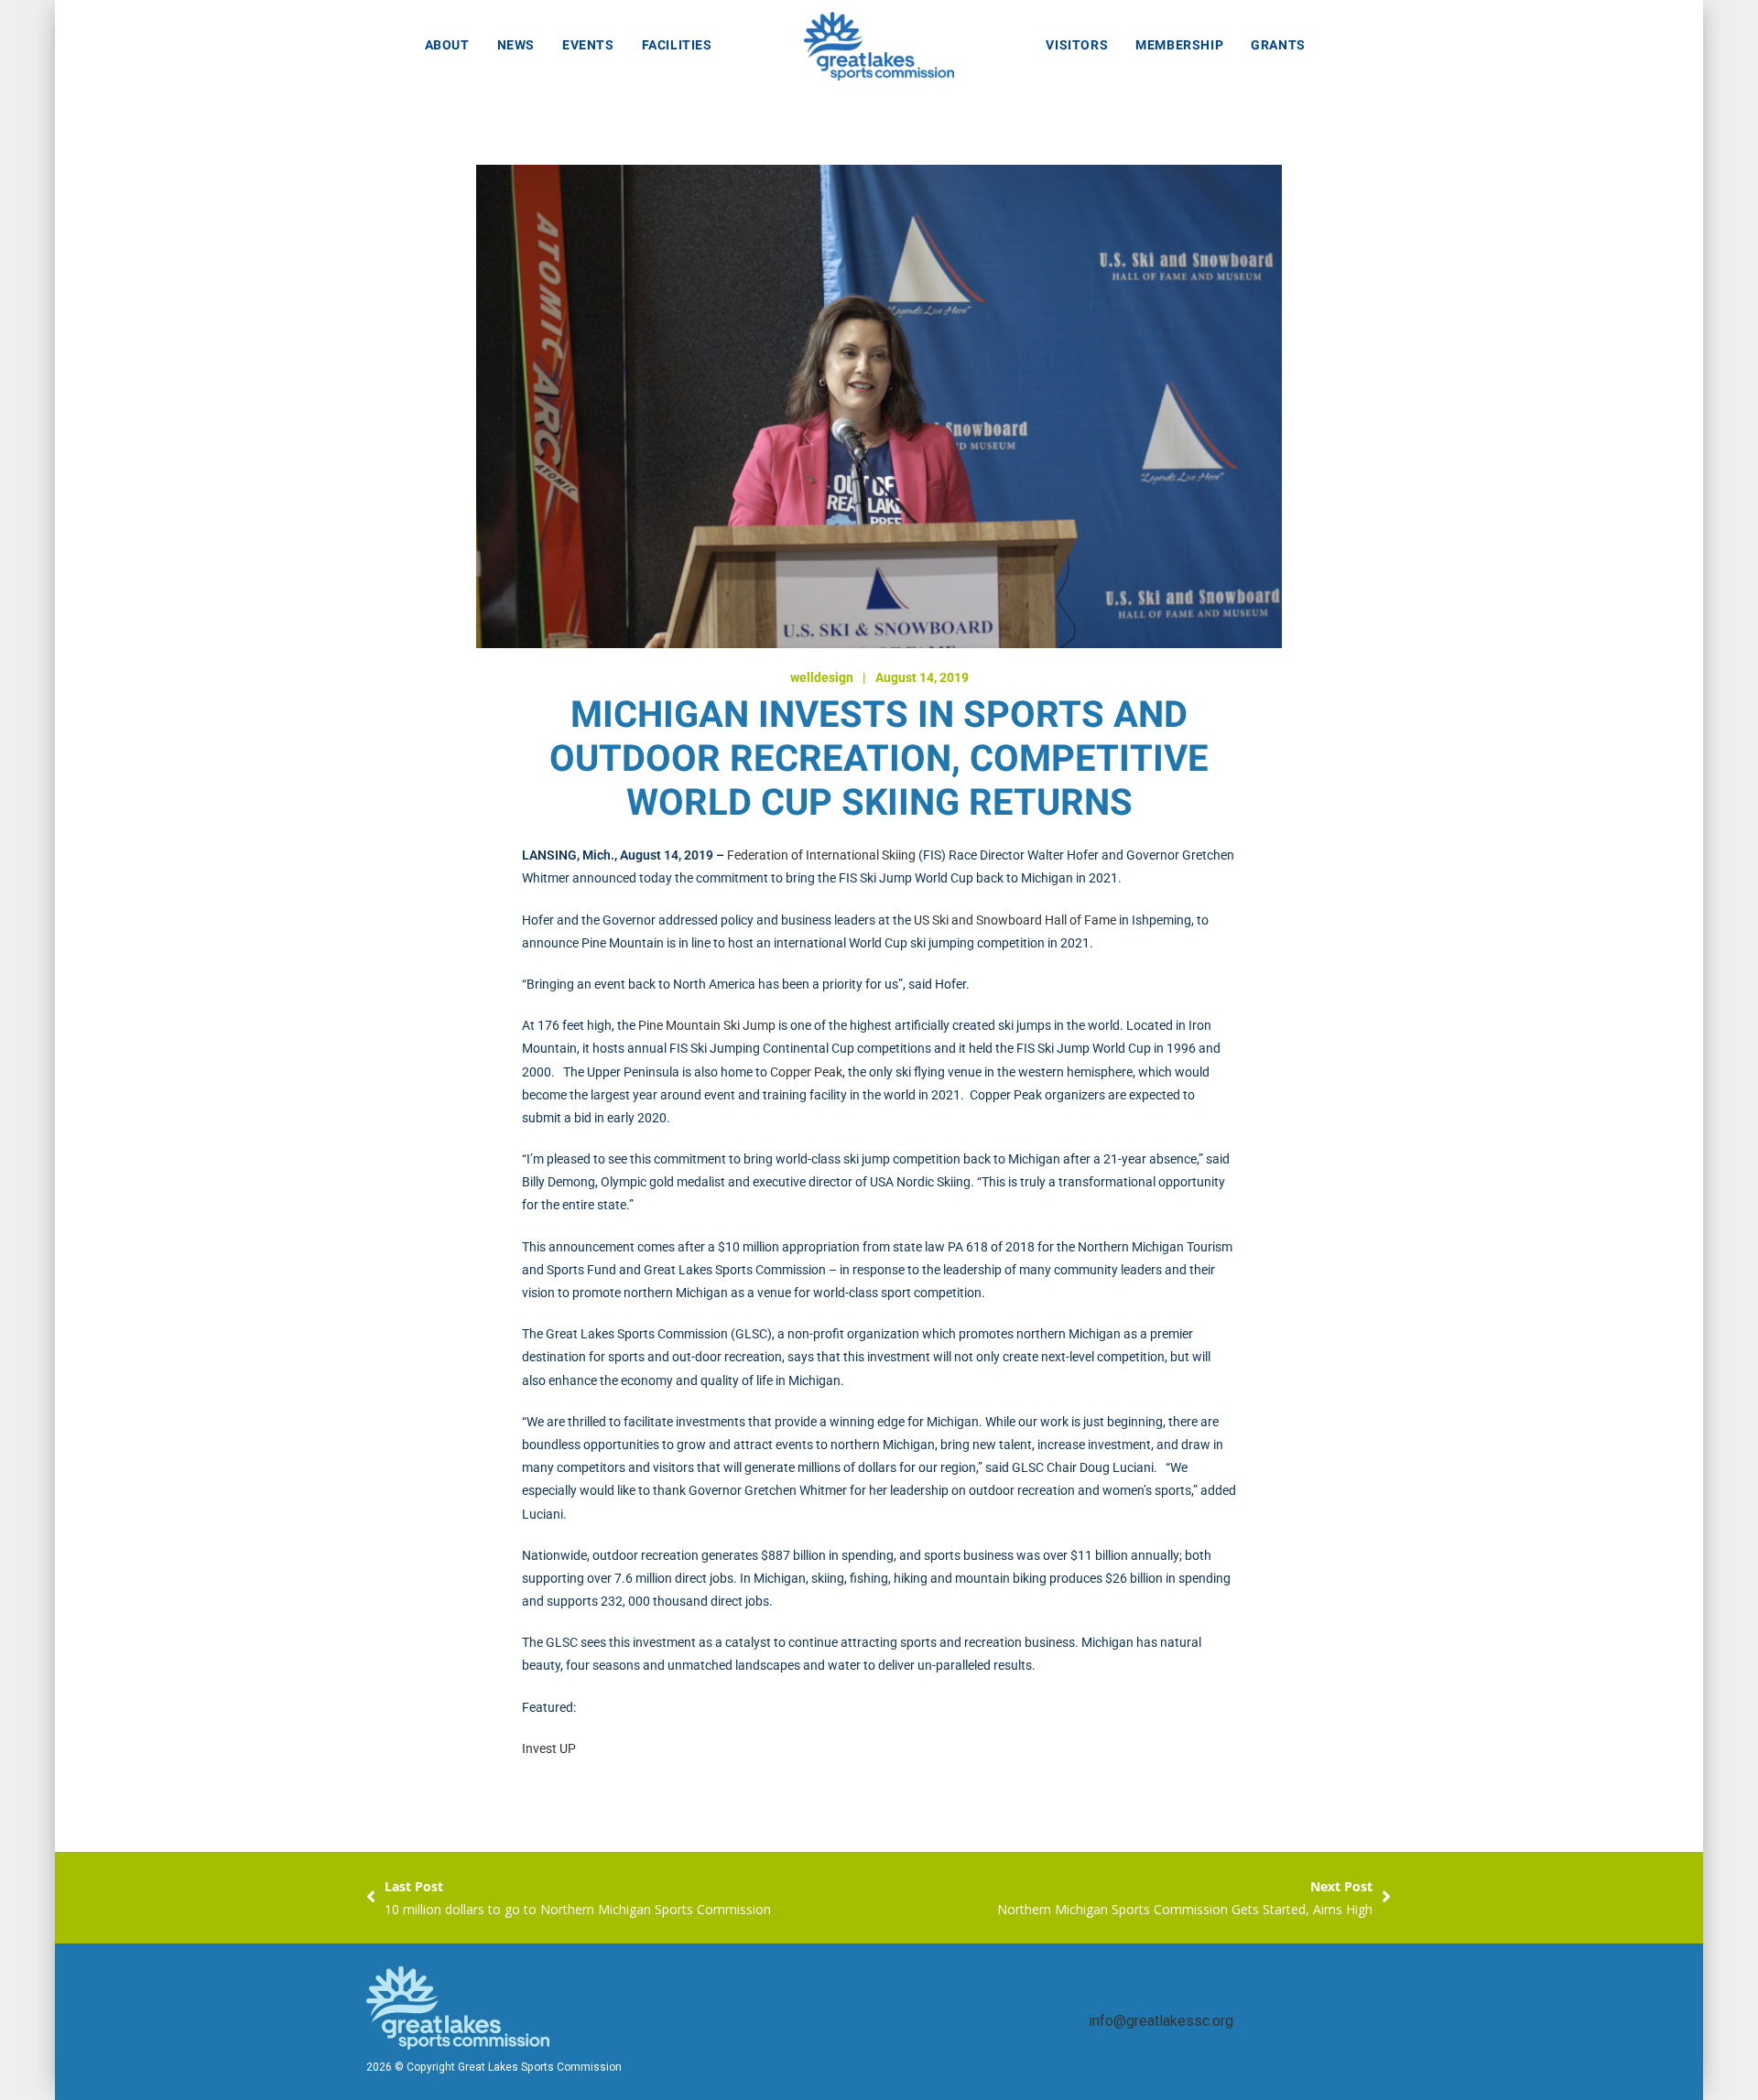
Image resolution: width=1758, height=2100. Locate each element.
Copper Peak (806, 1072)
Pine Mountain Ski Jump (707, 1025)
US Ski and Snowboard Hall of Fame (1015, 920)
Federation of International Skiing (821, 855)
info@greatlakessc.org (1161, 2021)
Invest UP (549, 1748)
